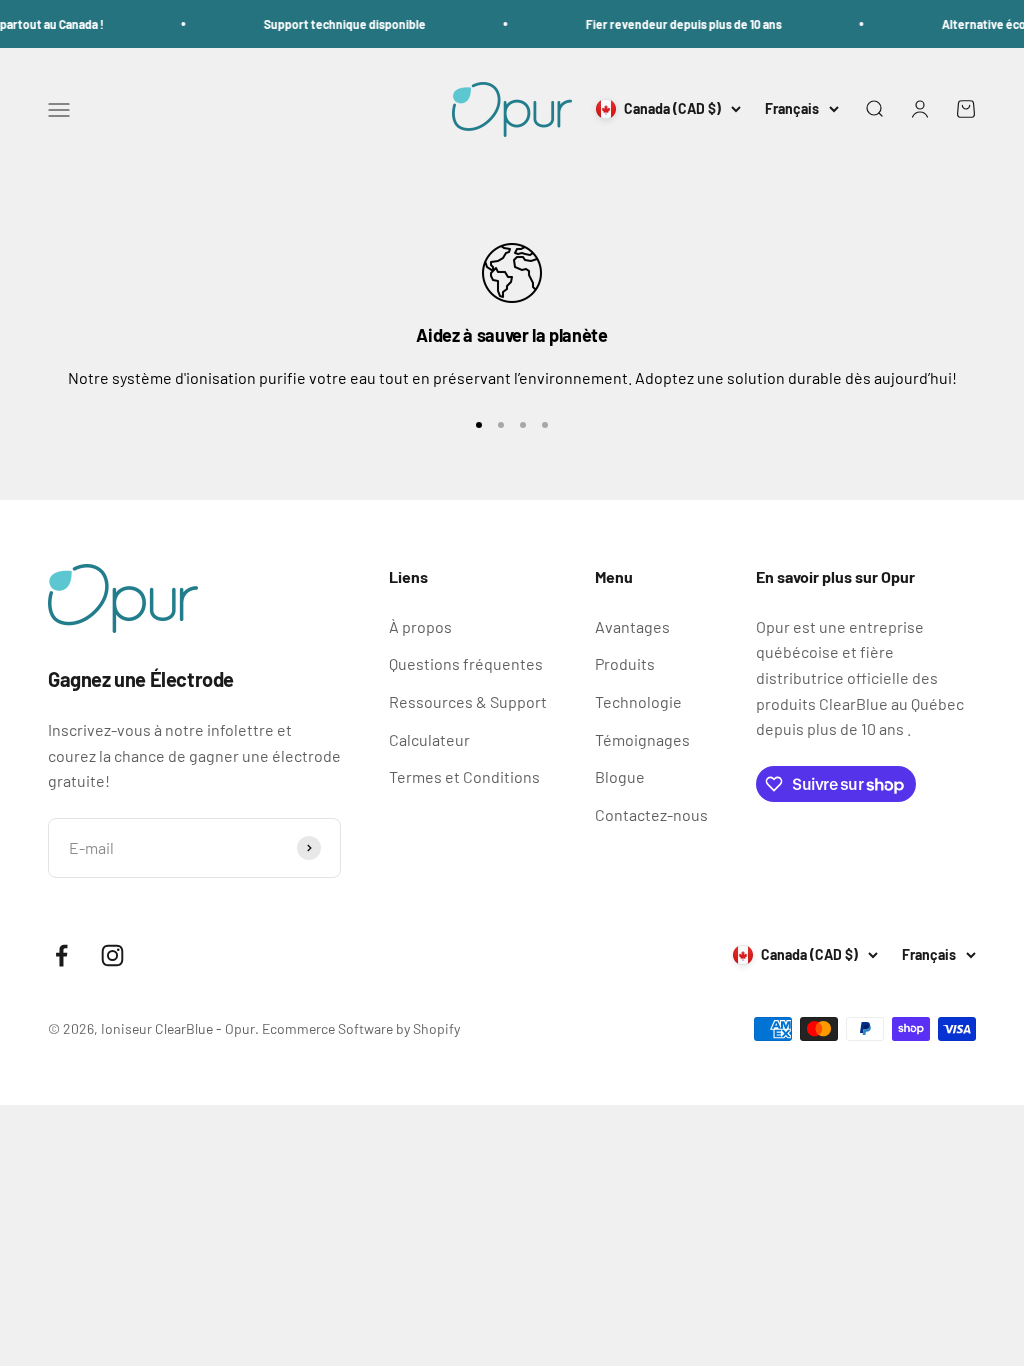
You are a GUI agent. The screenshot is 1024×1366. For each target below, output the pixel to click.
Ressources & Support (468, 701)
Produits (625, 663)
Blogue (620, 776)
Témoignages (642, 739)
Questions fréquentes (466, 663)
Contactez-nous (651, 814)
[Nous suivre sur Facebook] (61, 955)
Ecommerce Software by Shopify (361, 1028)
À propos (420, 626)
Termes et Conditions (464, 776)
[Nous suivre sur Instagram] (112, 955)
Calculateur (429, 739)
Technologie (638, 701)
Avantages (632, 626)
